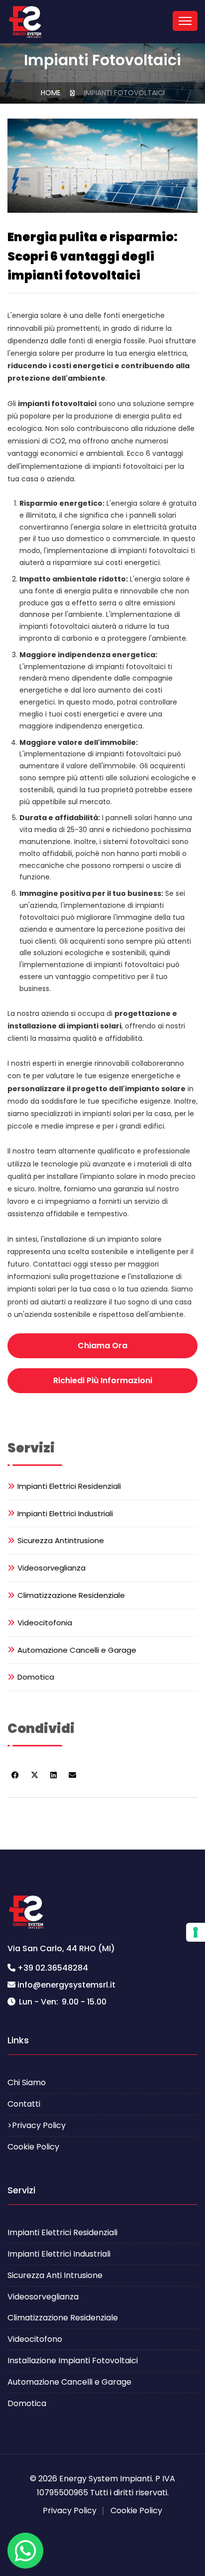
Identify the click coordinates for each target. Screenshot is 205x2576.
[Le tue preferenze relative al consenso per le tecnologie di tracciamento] (196, 1932)
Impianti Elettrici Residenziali (69, 1486)
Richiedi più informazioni (103, 1380)
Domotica (36, 1677)
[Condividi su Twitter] (35, 1775)
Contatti (24, 2104)
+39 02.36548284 (53, 1968)
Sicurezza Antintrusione (61, 1540)
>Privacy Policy (37, 2125)
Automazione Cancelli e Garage (77, 1650)
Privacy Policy (70, 2510)
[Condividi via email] (72, 1775)
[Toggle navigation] (185, 21)
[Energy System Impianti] (25, 22)
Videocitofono (35, 2339)
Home (51, 93)
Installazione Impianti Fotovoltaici (73, 2361)
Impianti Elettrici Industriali (65, 1513)
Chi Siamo (27, 2082)
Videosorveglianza (51, 1568)
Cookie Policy (33, 2147)
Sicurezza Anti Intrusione (55, 2275)
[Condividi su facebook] (15, 1775)
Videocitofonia (45, 1623)
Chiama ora (102, 1346)
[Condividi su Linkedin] (53, 1775)
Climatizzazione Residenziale (71, 1595)
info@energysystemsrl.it (66, 1985)
